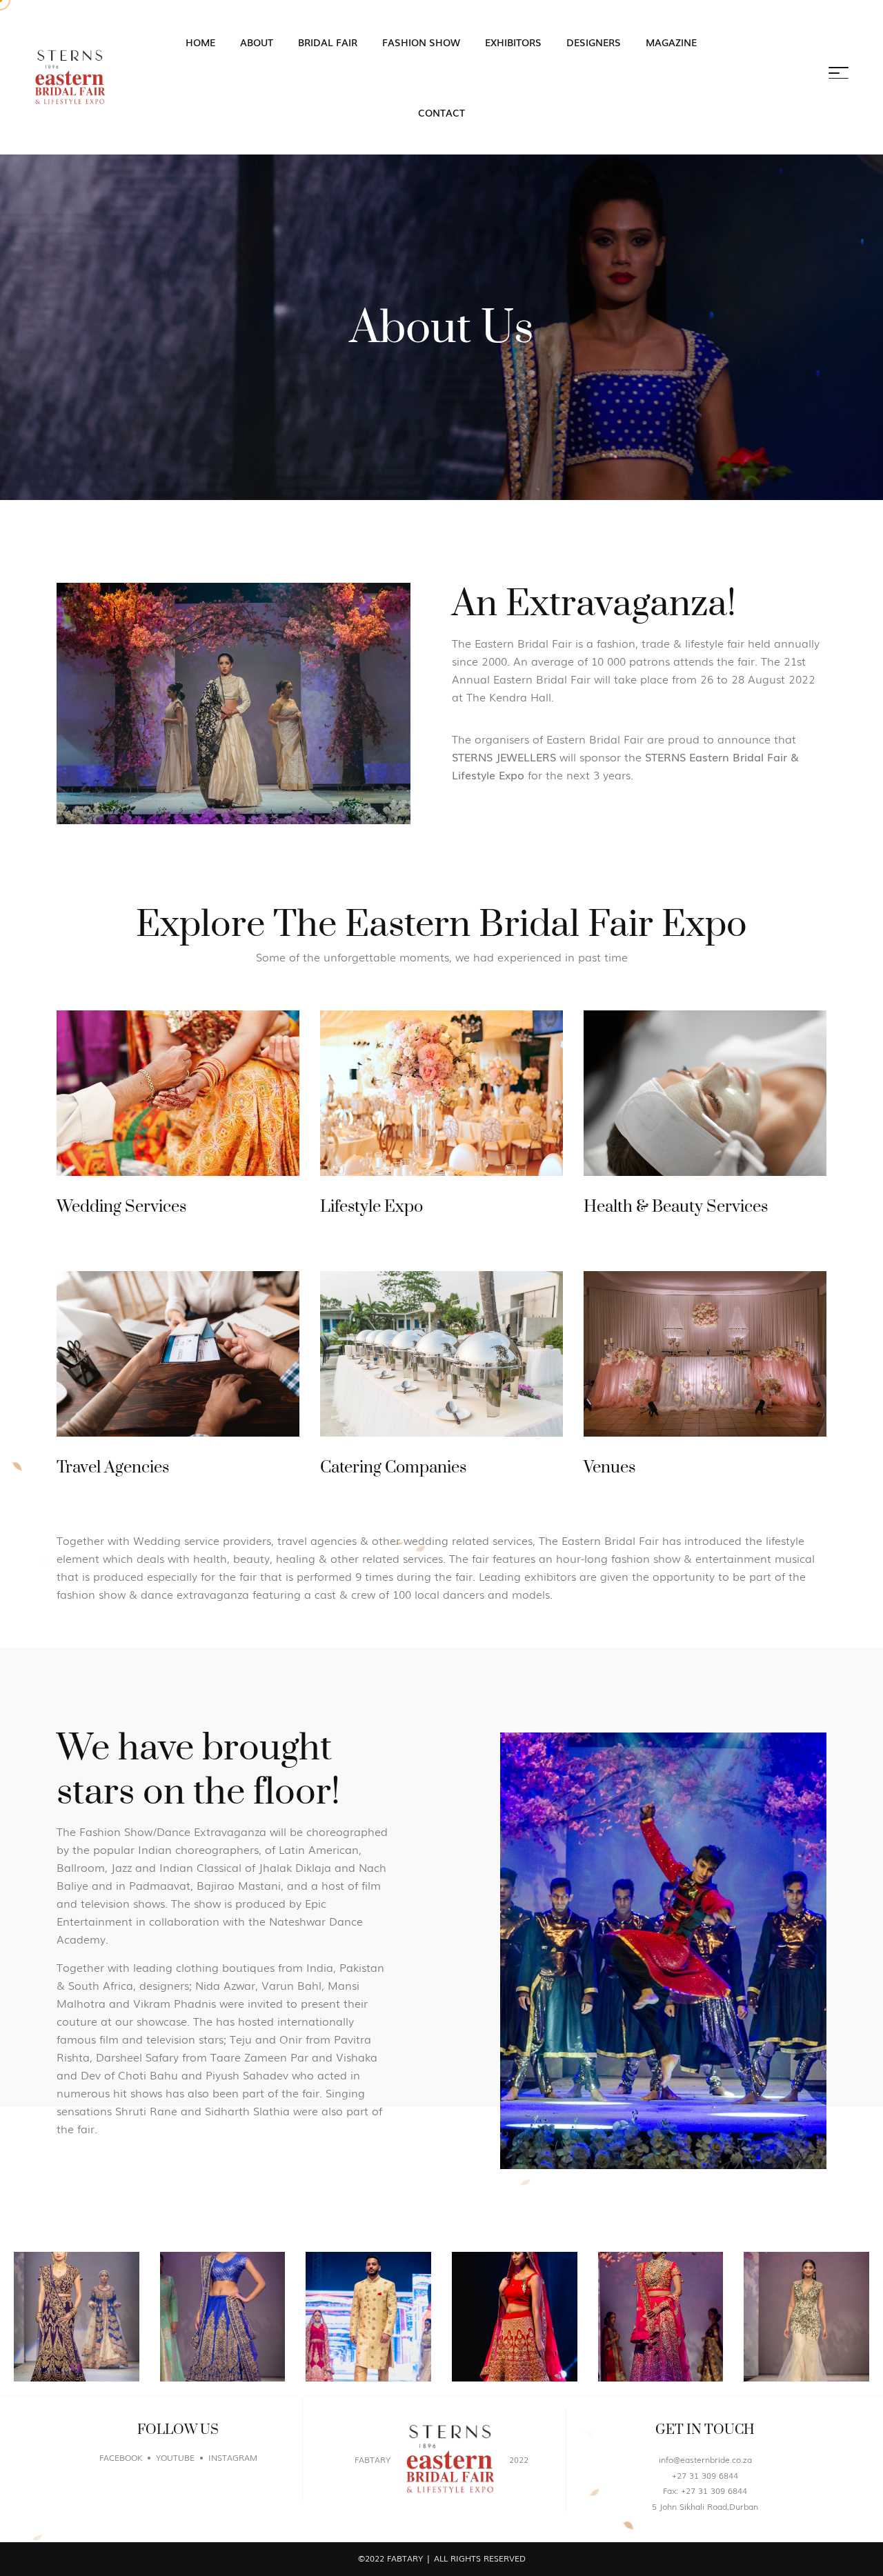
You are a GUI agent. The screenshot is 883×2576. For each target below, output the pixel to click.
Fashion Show (421, 42)
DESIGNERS (594, 42)
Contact (441, 112)
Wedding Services (121, 1207)
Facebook (121, 2457)
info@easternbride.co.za (705, 2459)
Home (200, 42)
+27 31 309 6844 (705, 2475)
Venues (609, 1468)
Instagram (233, 2457)
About (257, 42)
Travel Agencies (113, 1468)
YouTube (175, 2457)
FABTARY (373, 2459)
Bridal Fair (328, 42)
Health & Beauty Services (676, 1207)
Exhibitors (513, 42)
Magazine (671, 42)
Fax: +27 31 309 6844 (705, 2490)
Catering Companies (393, 1468)
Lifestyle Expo (371, 1207)
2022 (519, 2459)
